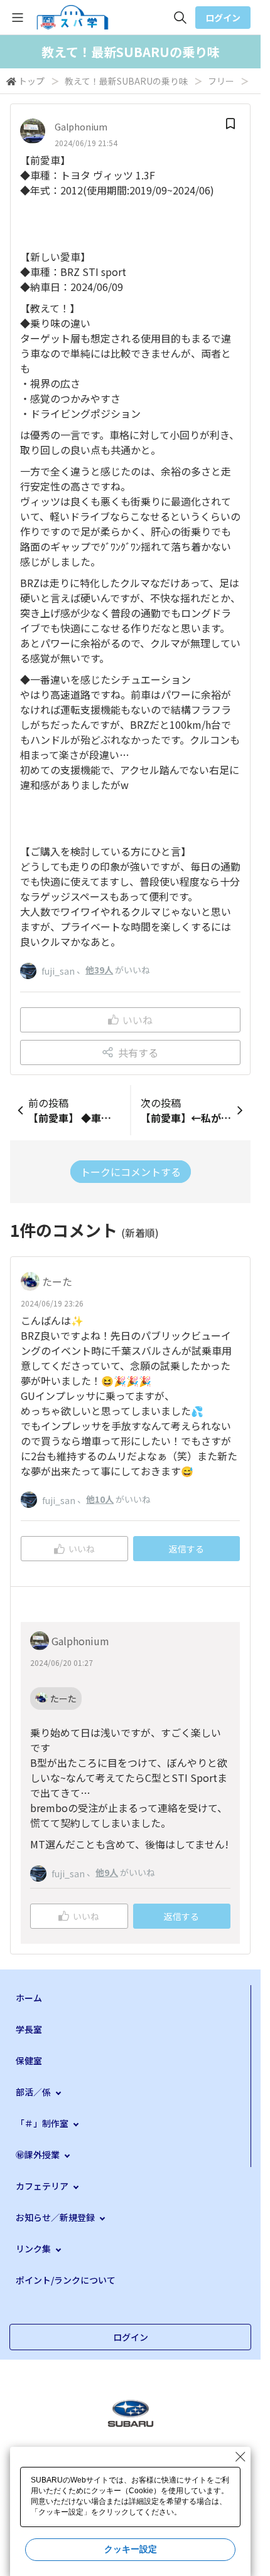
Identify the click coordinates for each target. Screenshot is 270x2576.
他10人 (100, 1499)
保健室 (29, 2060)
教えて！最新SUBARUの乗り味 (126, 81)
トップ (31, 81)
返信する (186, 1549)
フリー (221, 81)
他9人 (107, 1872)
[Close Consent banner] (240, 2457)
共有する (138, 1052)
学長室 (29, 2029)
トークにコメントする (131, 1172)
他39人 (99, 970)
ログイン (223, 18)
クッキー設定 (131, 2549)
